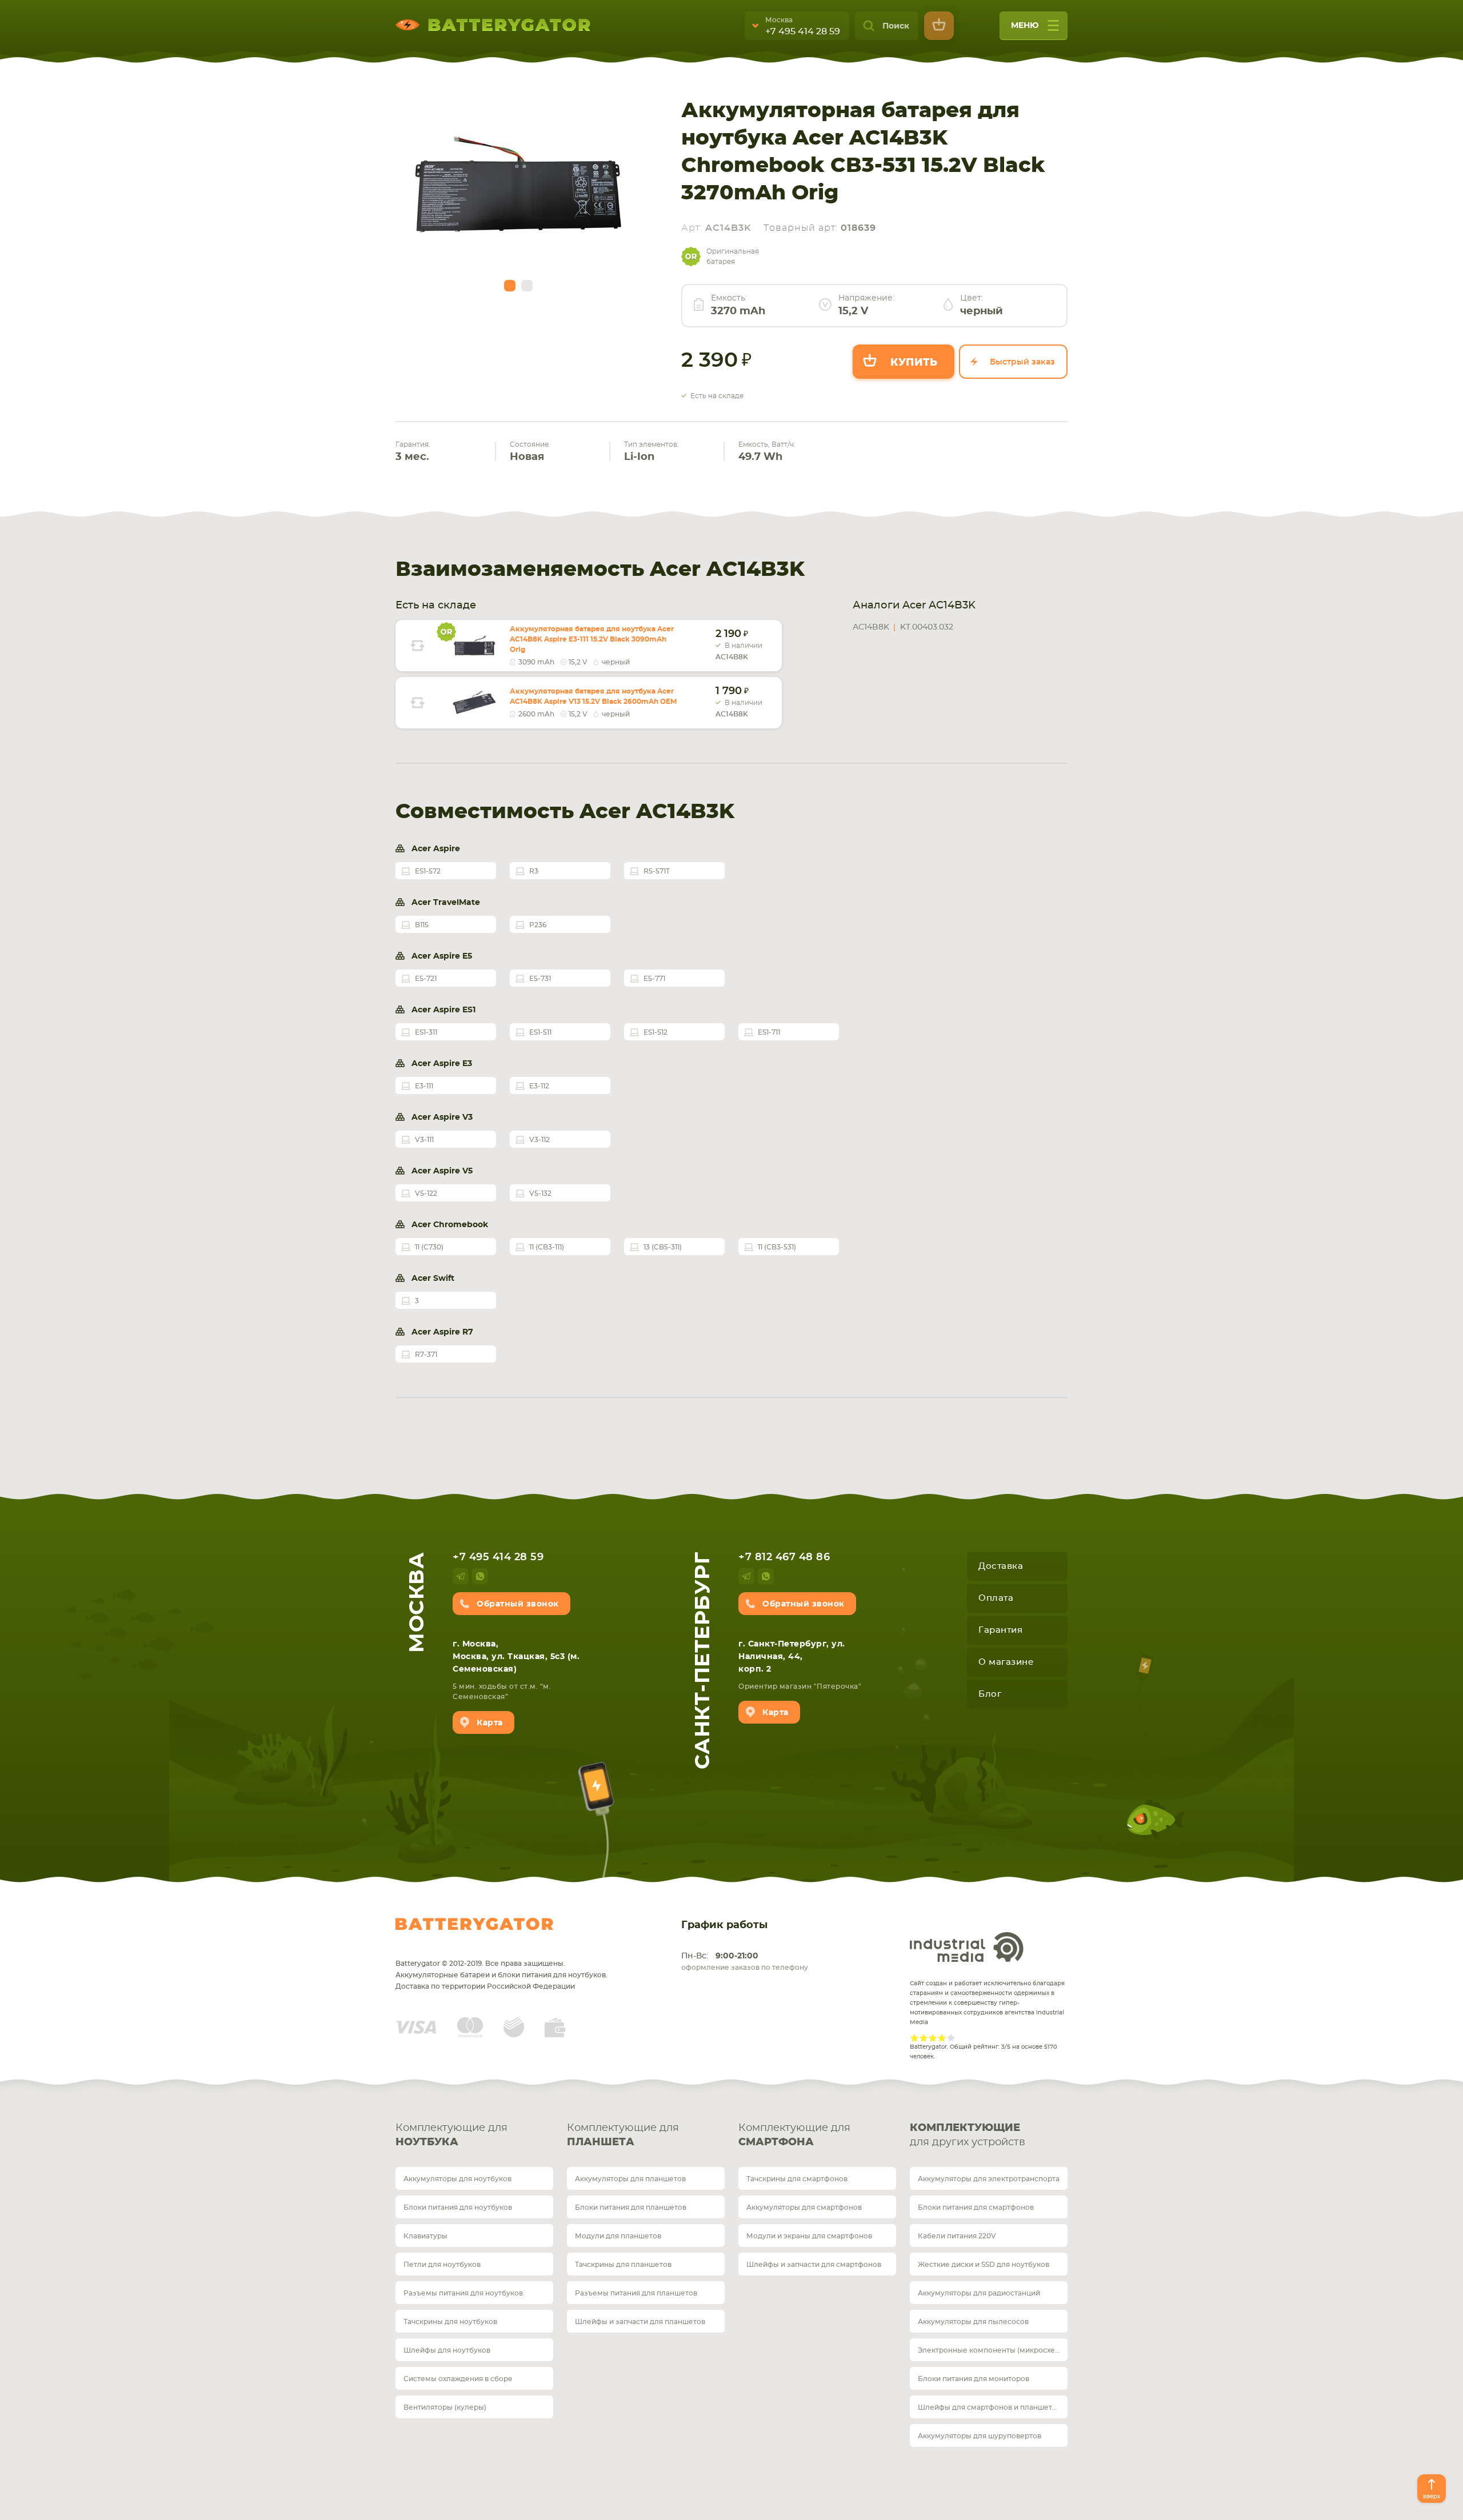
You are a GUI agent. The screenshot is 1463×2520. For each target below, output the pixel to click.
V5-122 (426, 1193)
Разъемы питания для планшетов (636, 2293)
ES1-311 (426, 1032)
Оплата (996, 1598)
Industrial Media (967, 1947)
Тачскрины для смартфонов (797, 2179)
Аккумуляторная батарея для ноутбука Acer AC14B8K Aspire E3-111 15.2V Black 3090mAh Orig (592, 639)
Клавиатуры (425, 2236)
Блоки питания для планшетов (631, 2207)
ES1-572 (428, 871)
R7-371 (426, 1355)
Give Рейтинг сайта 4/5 (942, 2038)
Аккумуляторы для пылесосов (973, 2322)
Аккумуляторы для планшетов (630, 2179)
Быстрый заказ (1022, 362)
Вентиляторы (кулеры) (445, 2407)
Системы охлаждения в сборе (458, 2379)
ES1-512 (655, 1032)
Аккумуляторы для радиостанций (979, 2293)
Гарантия (1000, 1630)
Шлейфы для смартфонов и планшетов (989, 2407)
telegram (461, 1576)
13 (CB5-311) (663, 1247)
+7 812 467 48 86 (784, 1557)
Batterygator (474, 1924)
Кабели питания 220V (957, 2236)
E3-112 (539, 1086)
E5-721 (426, 979)
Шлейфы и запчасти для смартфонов (814, 2265)
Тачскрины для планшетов (623, 2265)
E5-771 (654, 979)
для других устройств (968, 2135)
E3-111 (424, 1086)
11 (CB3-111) (547, 1247)
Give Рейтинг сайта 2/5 (924, 2038)
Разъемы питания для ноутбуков (463, 2293)
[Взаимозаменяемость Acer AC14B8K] (417, 646)
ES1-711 (769, 1032)
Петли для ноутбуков (442, 2265)
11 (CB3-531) (777, 1247)
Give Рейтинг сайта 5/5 (951, 2038)
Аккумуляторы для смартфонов (804, 2207)
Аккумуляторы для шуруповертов (980, 2436)
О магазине (1006, 1662)
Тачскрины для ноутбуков (450, 2322)
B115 (422, 925)
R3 (534, 871)
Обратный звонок (518, 1604)
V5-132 (540, 1193)
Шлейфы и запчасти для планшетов (640, 2322)
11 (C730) (429, 1247)
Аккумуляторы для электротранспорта (989, 2179)
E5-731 (540, 979)
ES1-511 (540, 1032)
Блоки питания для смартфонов (976, 2207)
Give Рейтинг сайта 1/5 (914, 2038)
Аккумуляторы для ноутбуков (457, 2179)
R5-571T (657, 871)
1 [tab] (510, 286)
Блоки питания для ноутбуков (458, 2207)
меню (1025, 26)
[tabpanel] (518, 189)
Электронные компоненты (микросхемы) (993, 2350)
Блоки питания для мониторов (974, 2379)
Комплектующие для (451, 2135)
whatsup (480, 1576)
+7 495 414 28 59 (803, 31)
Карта (490, 1723)
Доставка (1001, 1566)
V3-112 (539, 1140)
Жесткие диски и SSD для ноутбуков (984, 2265)
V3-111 (424, 1140)
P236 (538, 925)
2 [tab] (527, 286)
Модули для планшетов (618, 2236)
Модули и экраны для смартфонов (809, 2236)
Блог (990, 1694)
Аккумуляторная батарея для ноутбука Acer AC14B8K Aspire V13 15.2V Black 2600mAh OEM (593, 696)
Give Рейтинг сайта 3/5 (933, 2038)
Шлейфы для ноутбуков (447, 2350)
